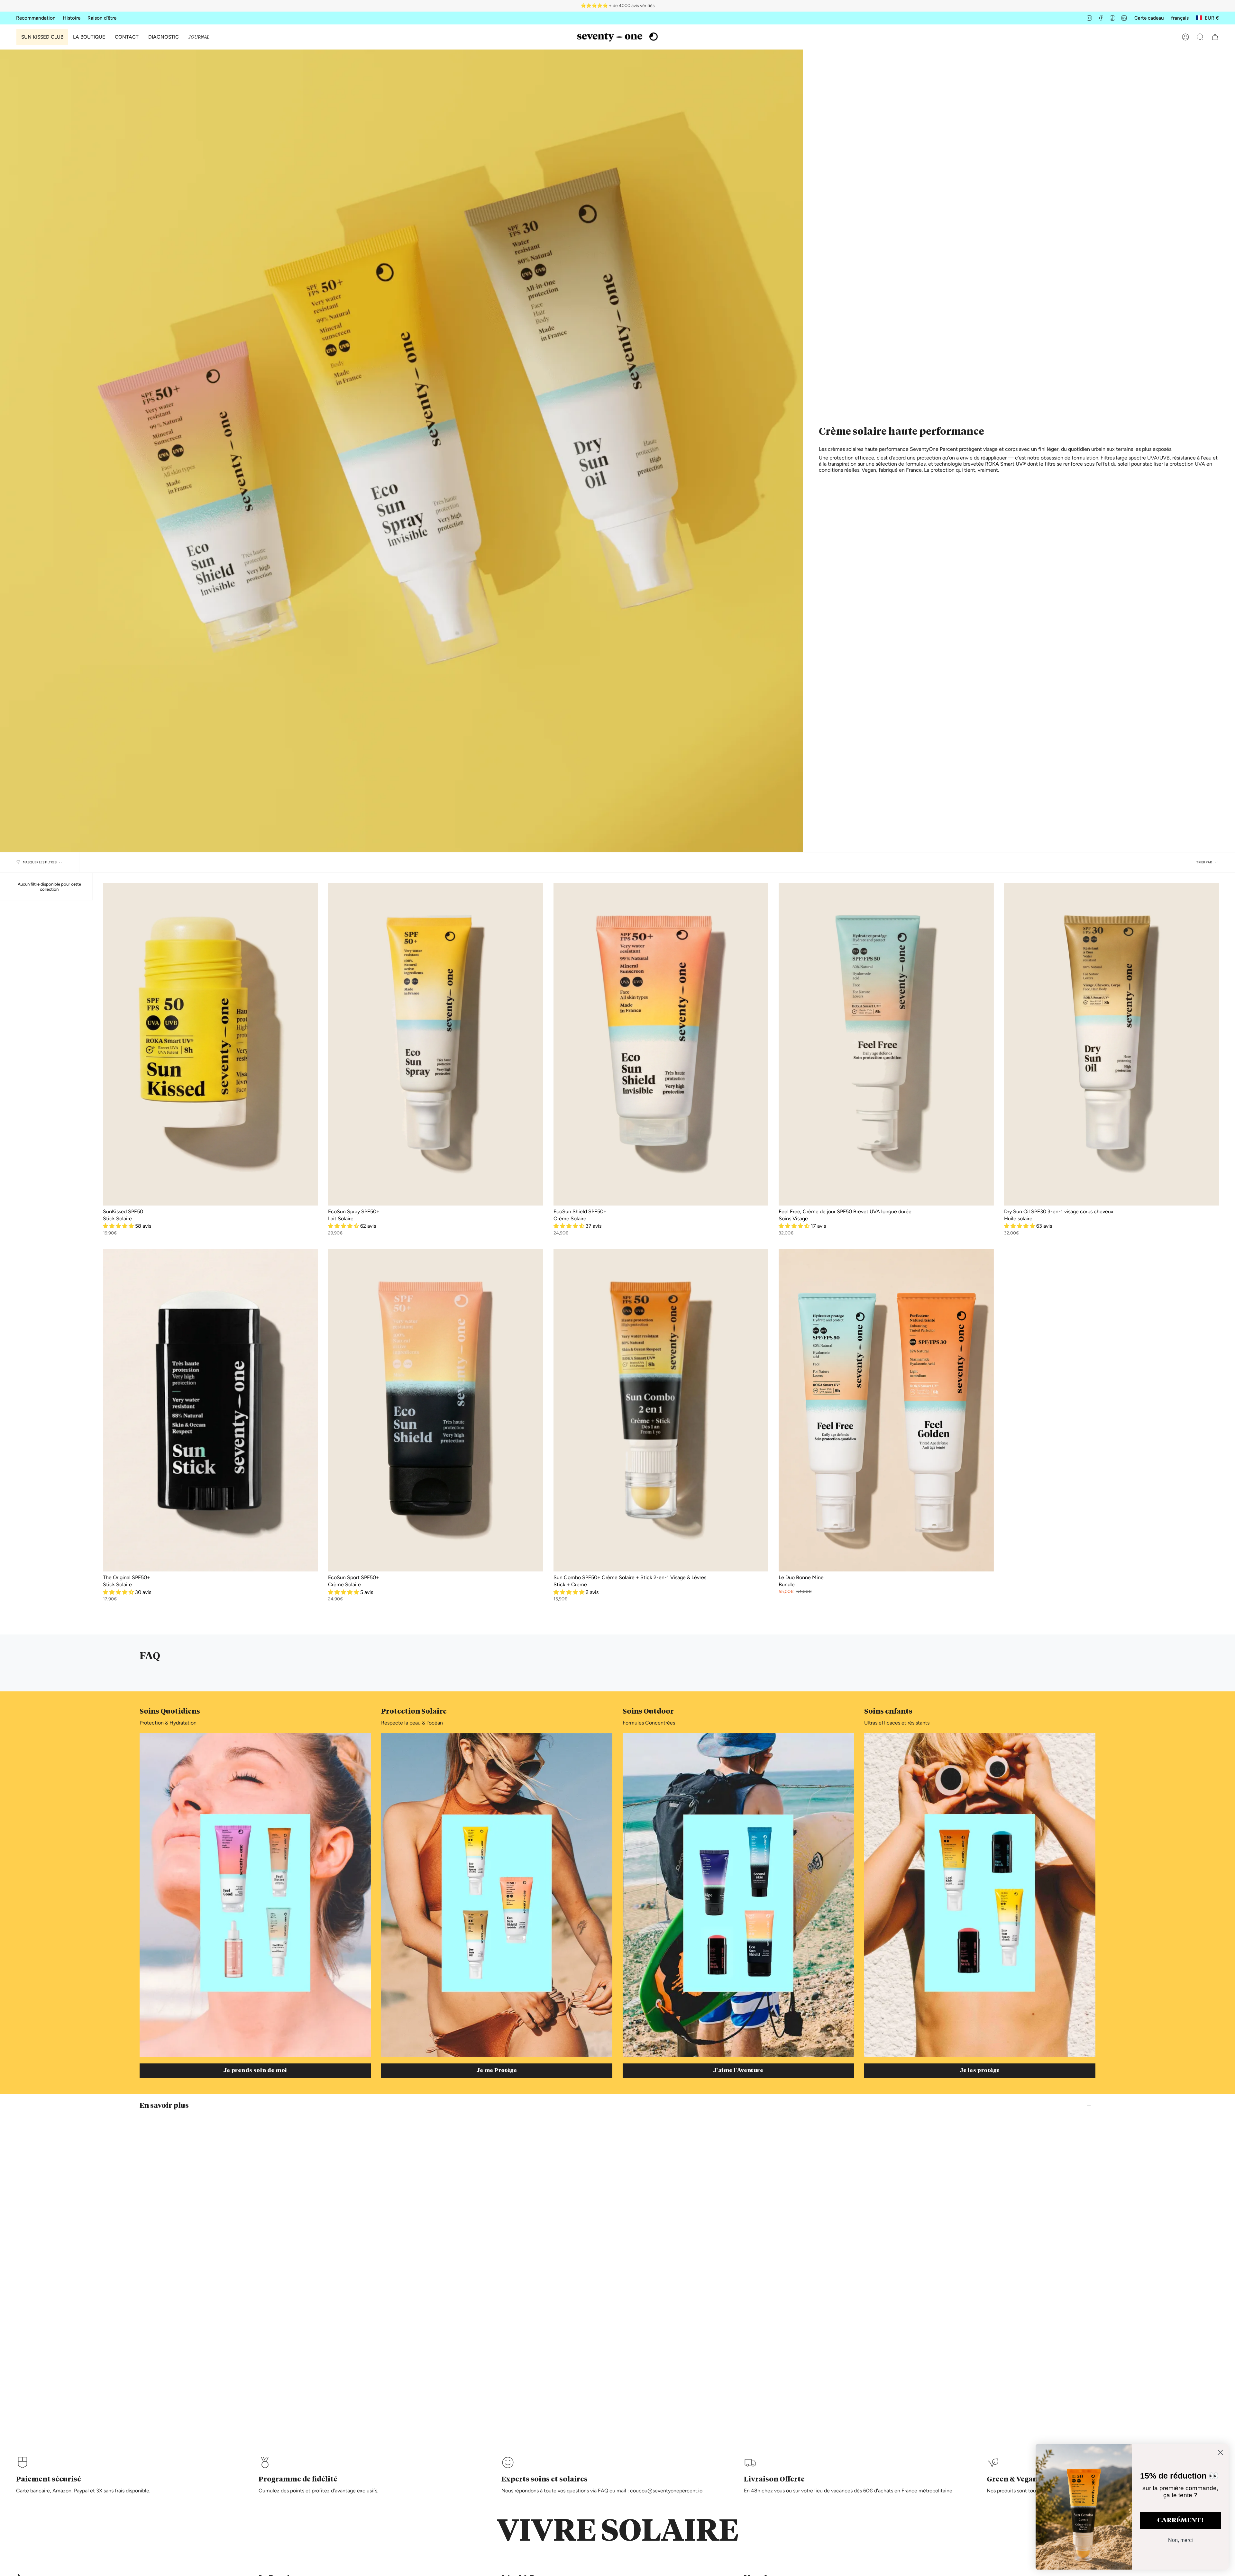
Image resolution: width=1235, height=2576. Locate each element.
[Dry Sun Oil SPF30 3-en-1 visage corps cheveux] (1111, 1044)
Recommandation (36, 18)
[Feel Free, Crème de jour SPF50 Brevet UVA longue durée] (886, 1044)
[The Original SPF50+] (210, 1410)
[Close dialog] (1220, 2452)
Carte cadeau (1149, 18)
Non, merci (1180, 2540)
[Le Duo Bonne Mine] (886, 1410)
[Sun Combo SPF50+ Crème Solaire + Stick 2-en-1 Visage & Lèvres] (661, 1410)
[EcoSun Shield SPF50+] (661, 1044)
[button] (89, 37)
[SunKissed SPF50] (210, 1044)
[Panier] (1215, 37)
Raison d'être (102, 18)
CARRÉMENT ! (1180, 2520)
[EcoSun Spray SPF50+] (435, 1044)
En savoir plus (164, 2106)
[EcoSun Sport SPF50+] (435, 1410)
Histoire (72, 18)
